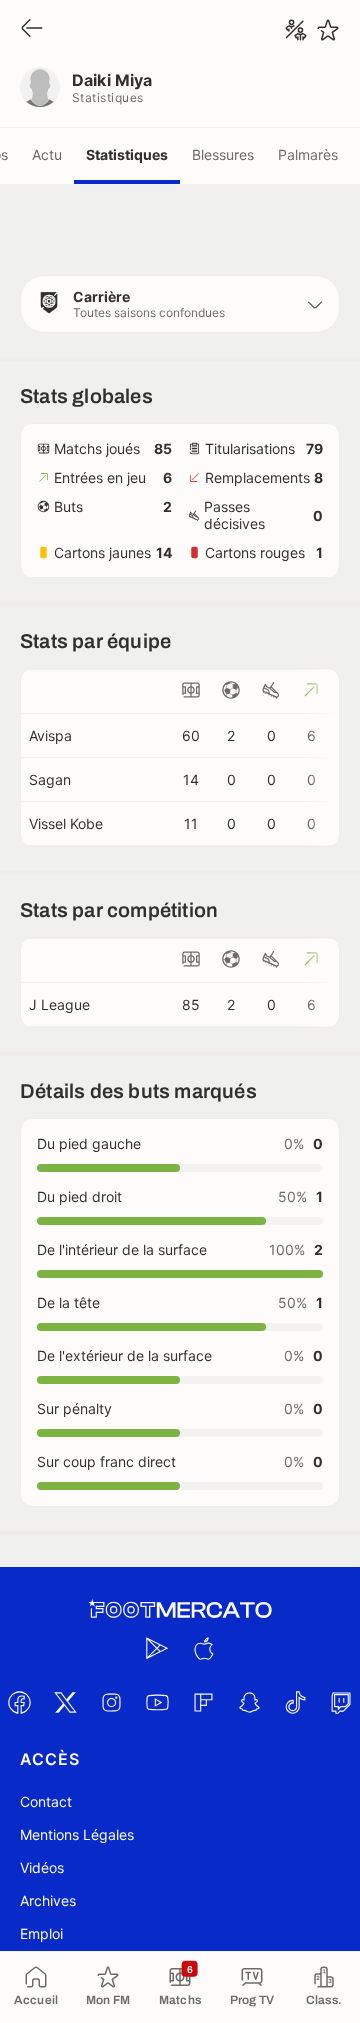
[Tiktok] (295, 1702)
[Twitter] (65, 1702)
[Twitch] (341, 1702)
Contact (46, 1801)
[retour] (32, 29)
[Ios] (203, 1648)
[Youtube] (157, 1702)
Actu (47, 154)
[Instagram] (111, 1702)
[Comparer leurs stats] (296, 30)
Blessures (223, 154)
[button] (180, 304)
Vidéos (42, 1867)
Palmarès (308, 154)
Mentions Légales (77, 1834)
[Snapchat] (249, 1702)
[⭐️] (328, 30)
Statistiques (127, 154)
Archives (48, 1900)
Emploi (41, 1933)
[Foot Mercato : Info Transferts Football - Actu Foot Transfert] (180, 1610)
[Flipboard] (203, 1702)
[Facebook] (19, 1702)
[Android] (157, 1648)
